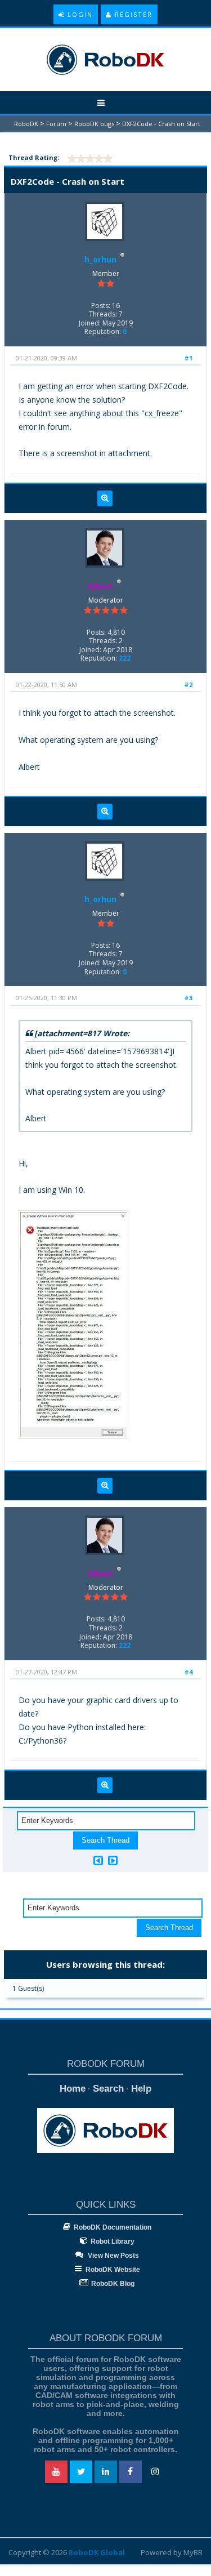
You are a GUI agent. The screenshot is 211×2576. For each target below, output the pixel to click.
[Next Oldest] (98, 1860)
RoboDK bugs (94, 124)
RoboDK (26, 124)
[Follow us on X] (81, 2472)
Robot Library (113, 2241)
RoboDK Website (113, 2270)
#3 (188, 998)
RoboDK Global (97, 2552)
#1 (188, 358)
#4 (188, 1672)
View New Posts (113, 2256)
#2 (188, 685)
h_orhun (100, 259)
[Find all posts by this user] (105, 498)
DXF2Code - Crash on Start (161, 124)
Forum (56, 124)
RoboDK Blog (113, 2284)
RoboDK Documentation (113, 2227)
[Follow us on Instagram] (155, 2472)
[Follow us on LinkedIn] (106, 2472)
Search (108, 2089)
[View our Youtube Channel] (56, 2472)
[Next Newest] (113, 1860)
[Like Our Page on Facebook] (131, 2472)
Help (141, 2089)
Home (73, 2089)
